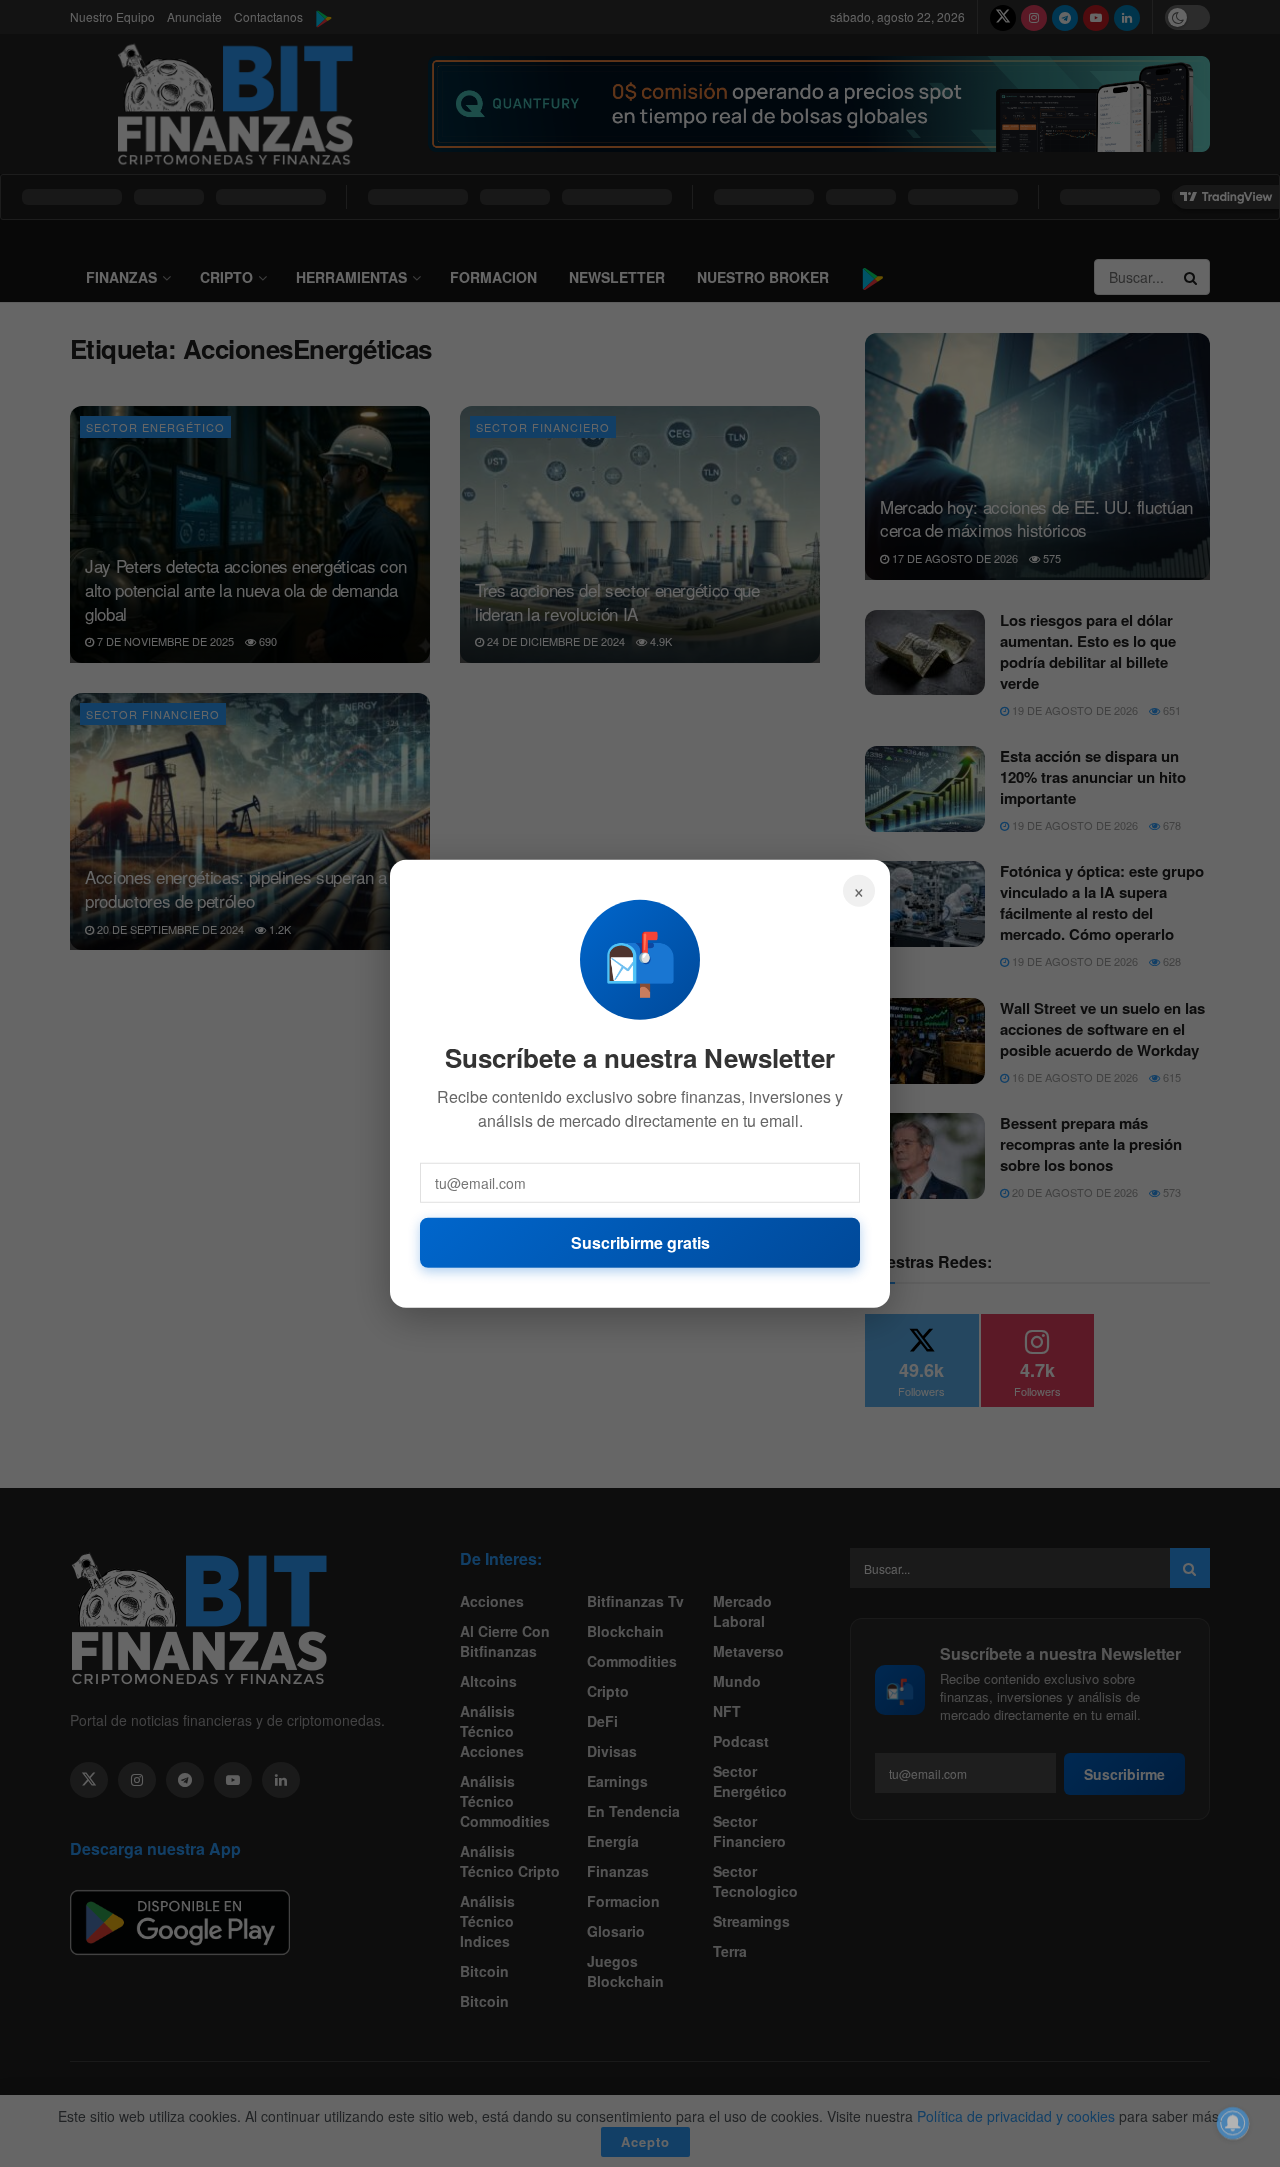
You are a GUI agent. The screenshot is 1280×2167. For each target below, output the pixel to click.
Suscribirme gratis (640, 1241)
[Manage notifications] (1233, 2123)
